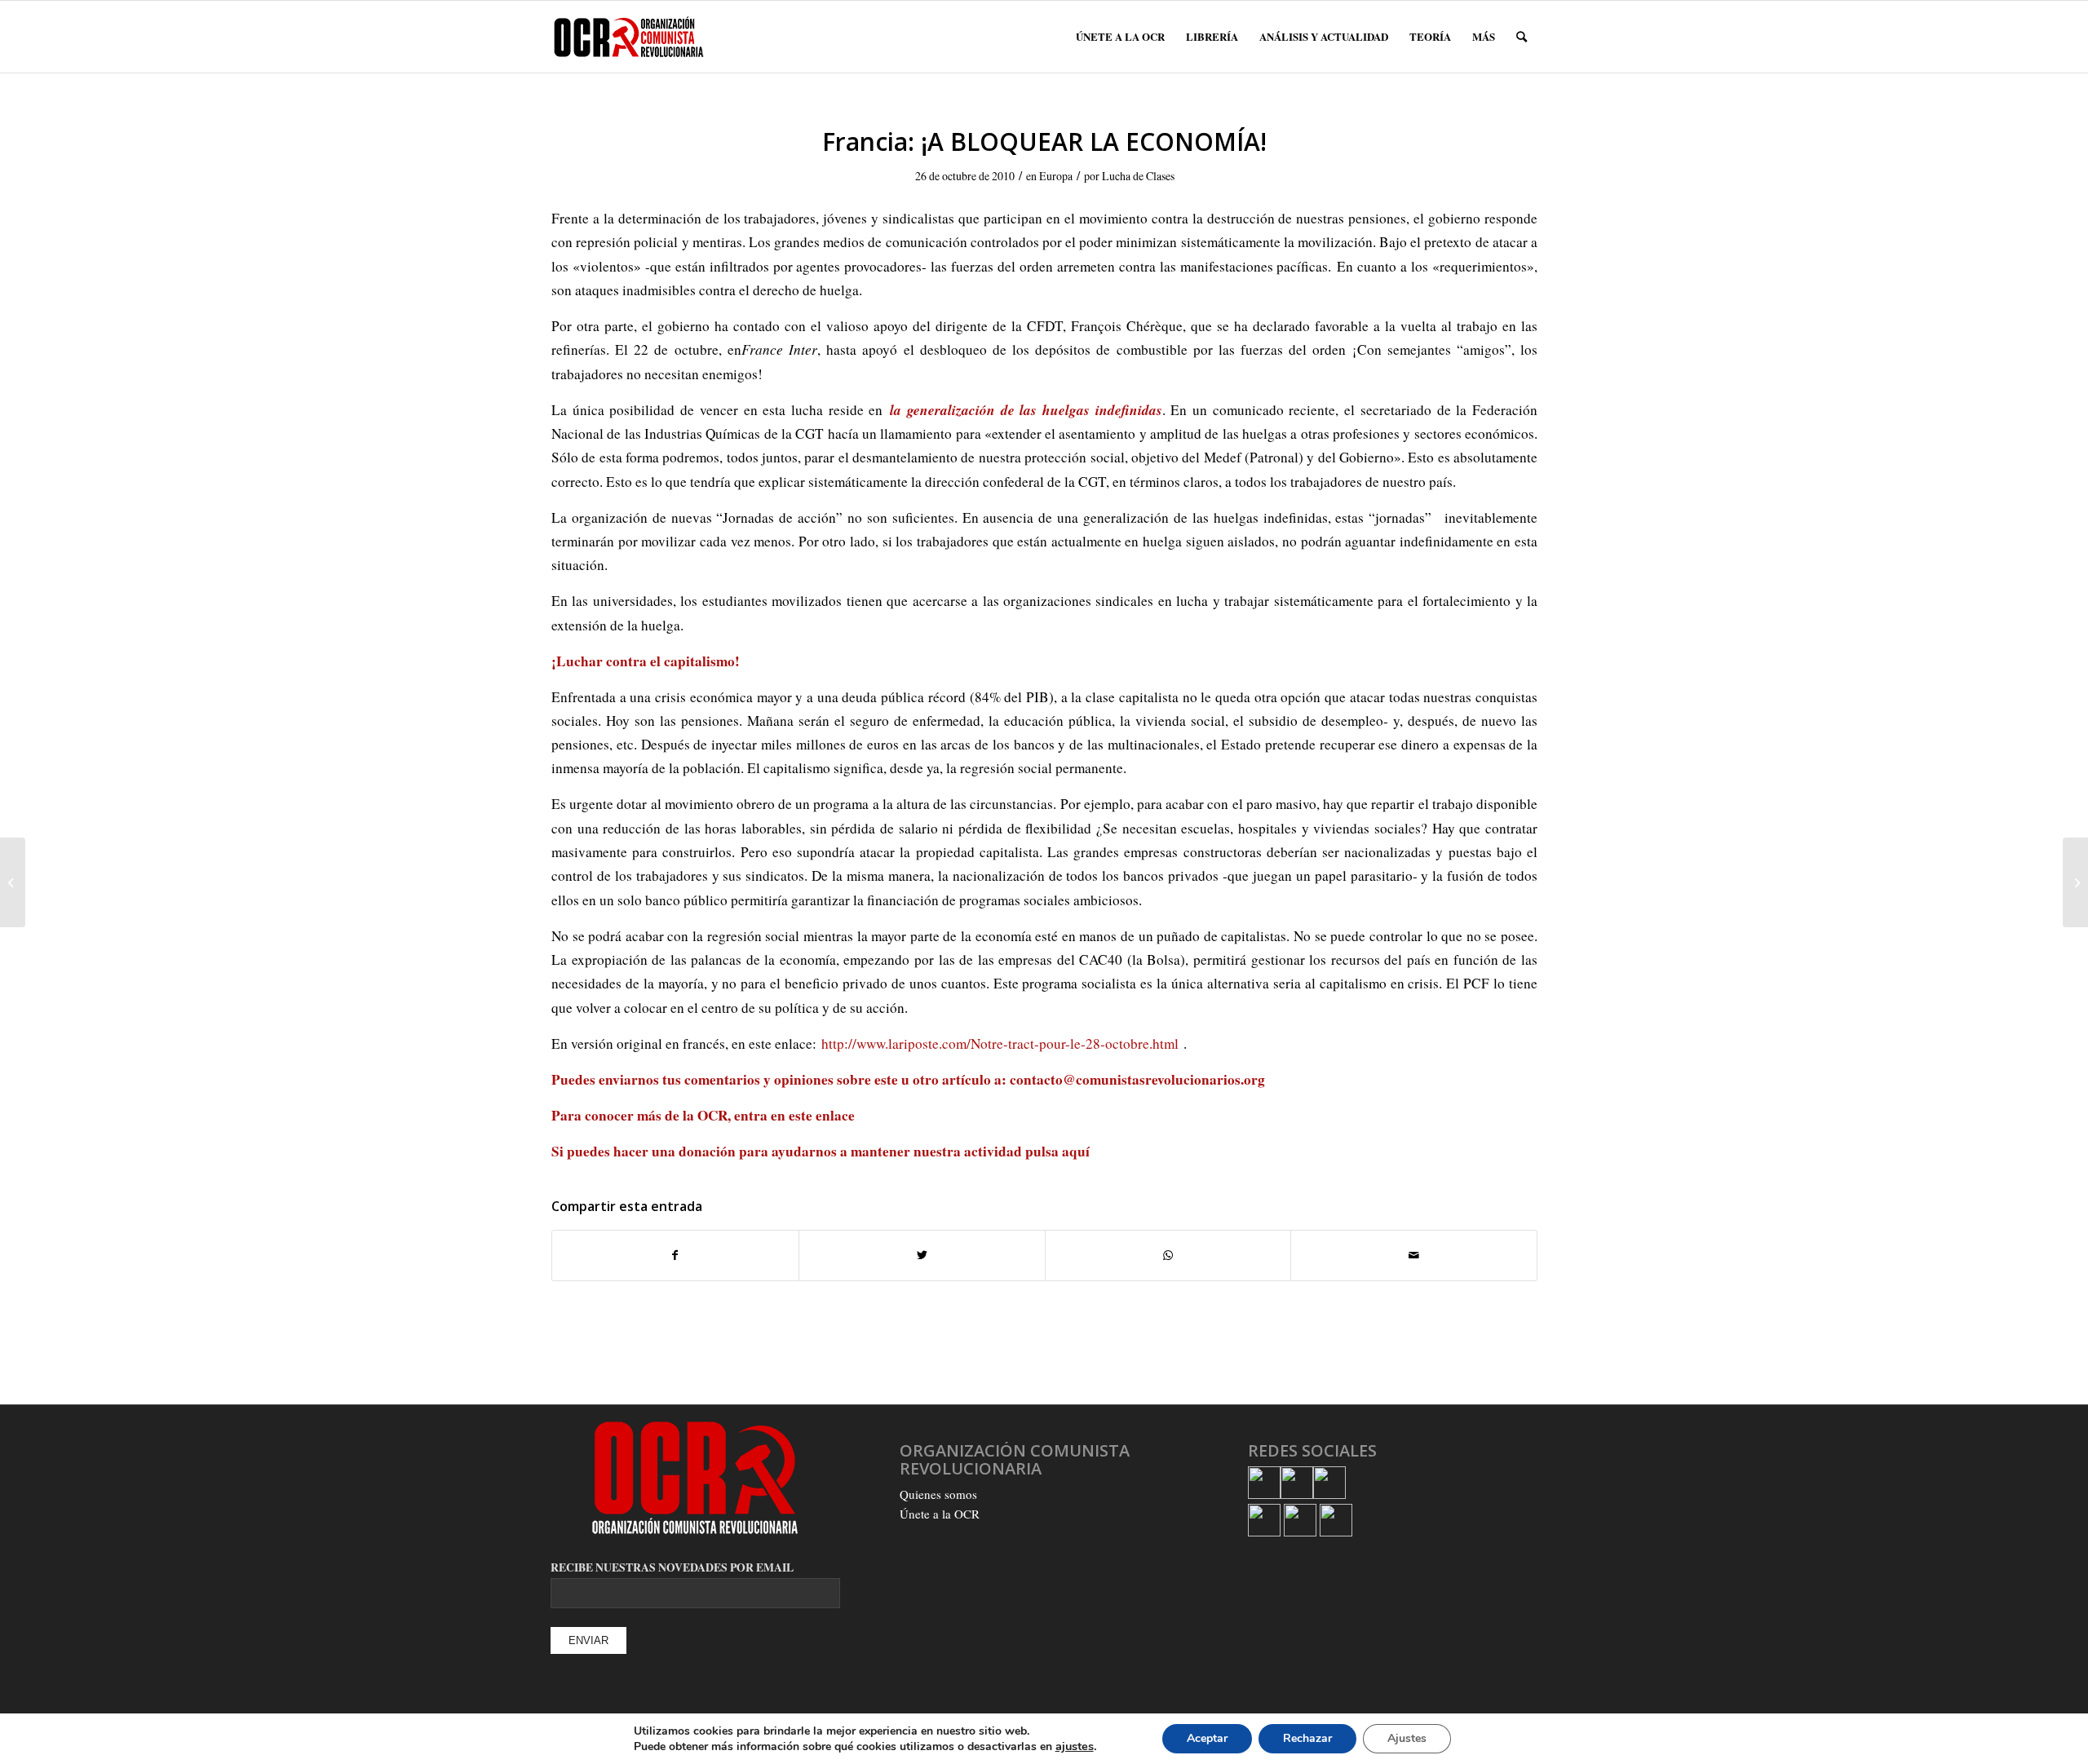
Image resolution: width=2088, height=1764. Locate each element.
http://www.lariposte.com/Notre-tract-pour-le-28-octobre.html (1000, 1043)
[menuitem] (1120, 37)
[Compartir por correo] (1414, 1255)
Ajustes (1407, 1738)
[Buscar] (1522, 37)
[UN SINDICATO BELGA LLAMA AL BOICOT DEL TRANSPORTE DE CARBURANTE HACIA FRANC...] (13, 882)
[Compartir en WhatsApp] (1168, 1255)
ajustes (1075, 1746)
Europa (1056, 176)
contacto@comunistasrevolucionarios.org (1137, 1079)
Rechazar (1307, 1738)
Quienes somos (938, 1494)
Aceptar (1207, 1738)
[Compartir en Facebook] (675, 1255)
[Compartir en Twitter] (922, 1255)
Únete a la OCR (940, 1514)
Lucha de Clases (1138, 176)
